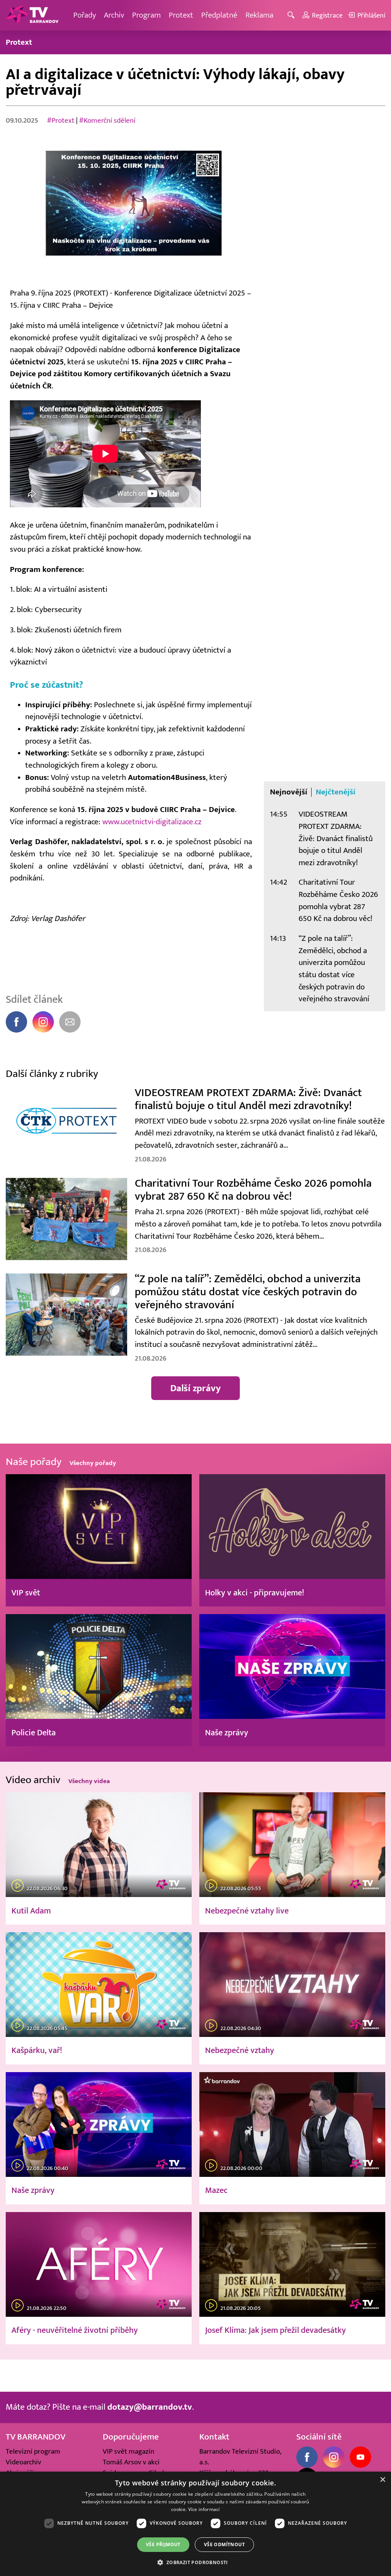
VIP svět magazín (128, 2451)
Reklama (259, 15)
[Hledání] (292, 15)
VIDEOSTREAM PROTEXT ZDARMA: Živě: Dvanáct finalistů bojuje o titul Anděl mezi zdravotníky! (336, 838)
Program (146, 15)
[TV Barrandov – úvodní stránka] (32, 15)
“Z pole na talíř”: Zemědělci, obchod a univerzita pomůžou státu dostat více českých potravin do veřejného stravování (334, 969)
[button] (195, 2562)
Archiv (114, 15)
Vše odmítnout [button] (224, 2544)
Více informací (204, 2509)
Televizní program (33, 2451)
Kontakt (214, 2437)
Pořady (85, 15)
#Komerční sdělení (107, 120)
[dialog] (195, 2524)
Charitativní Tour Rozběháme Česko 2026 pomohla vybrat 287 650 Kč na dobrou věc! (338, 900)
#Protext (61, 120)
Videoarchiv (23, 2462)
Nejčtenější (336, 792)
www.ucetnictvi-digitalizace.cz (152, 822)
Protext (181, 15)
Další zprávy (195, 1388)
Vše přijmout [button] (163, 2544)
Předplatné (219, 15)
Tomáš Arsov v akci (131, 2462)
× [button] (382, 2480)
